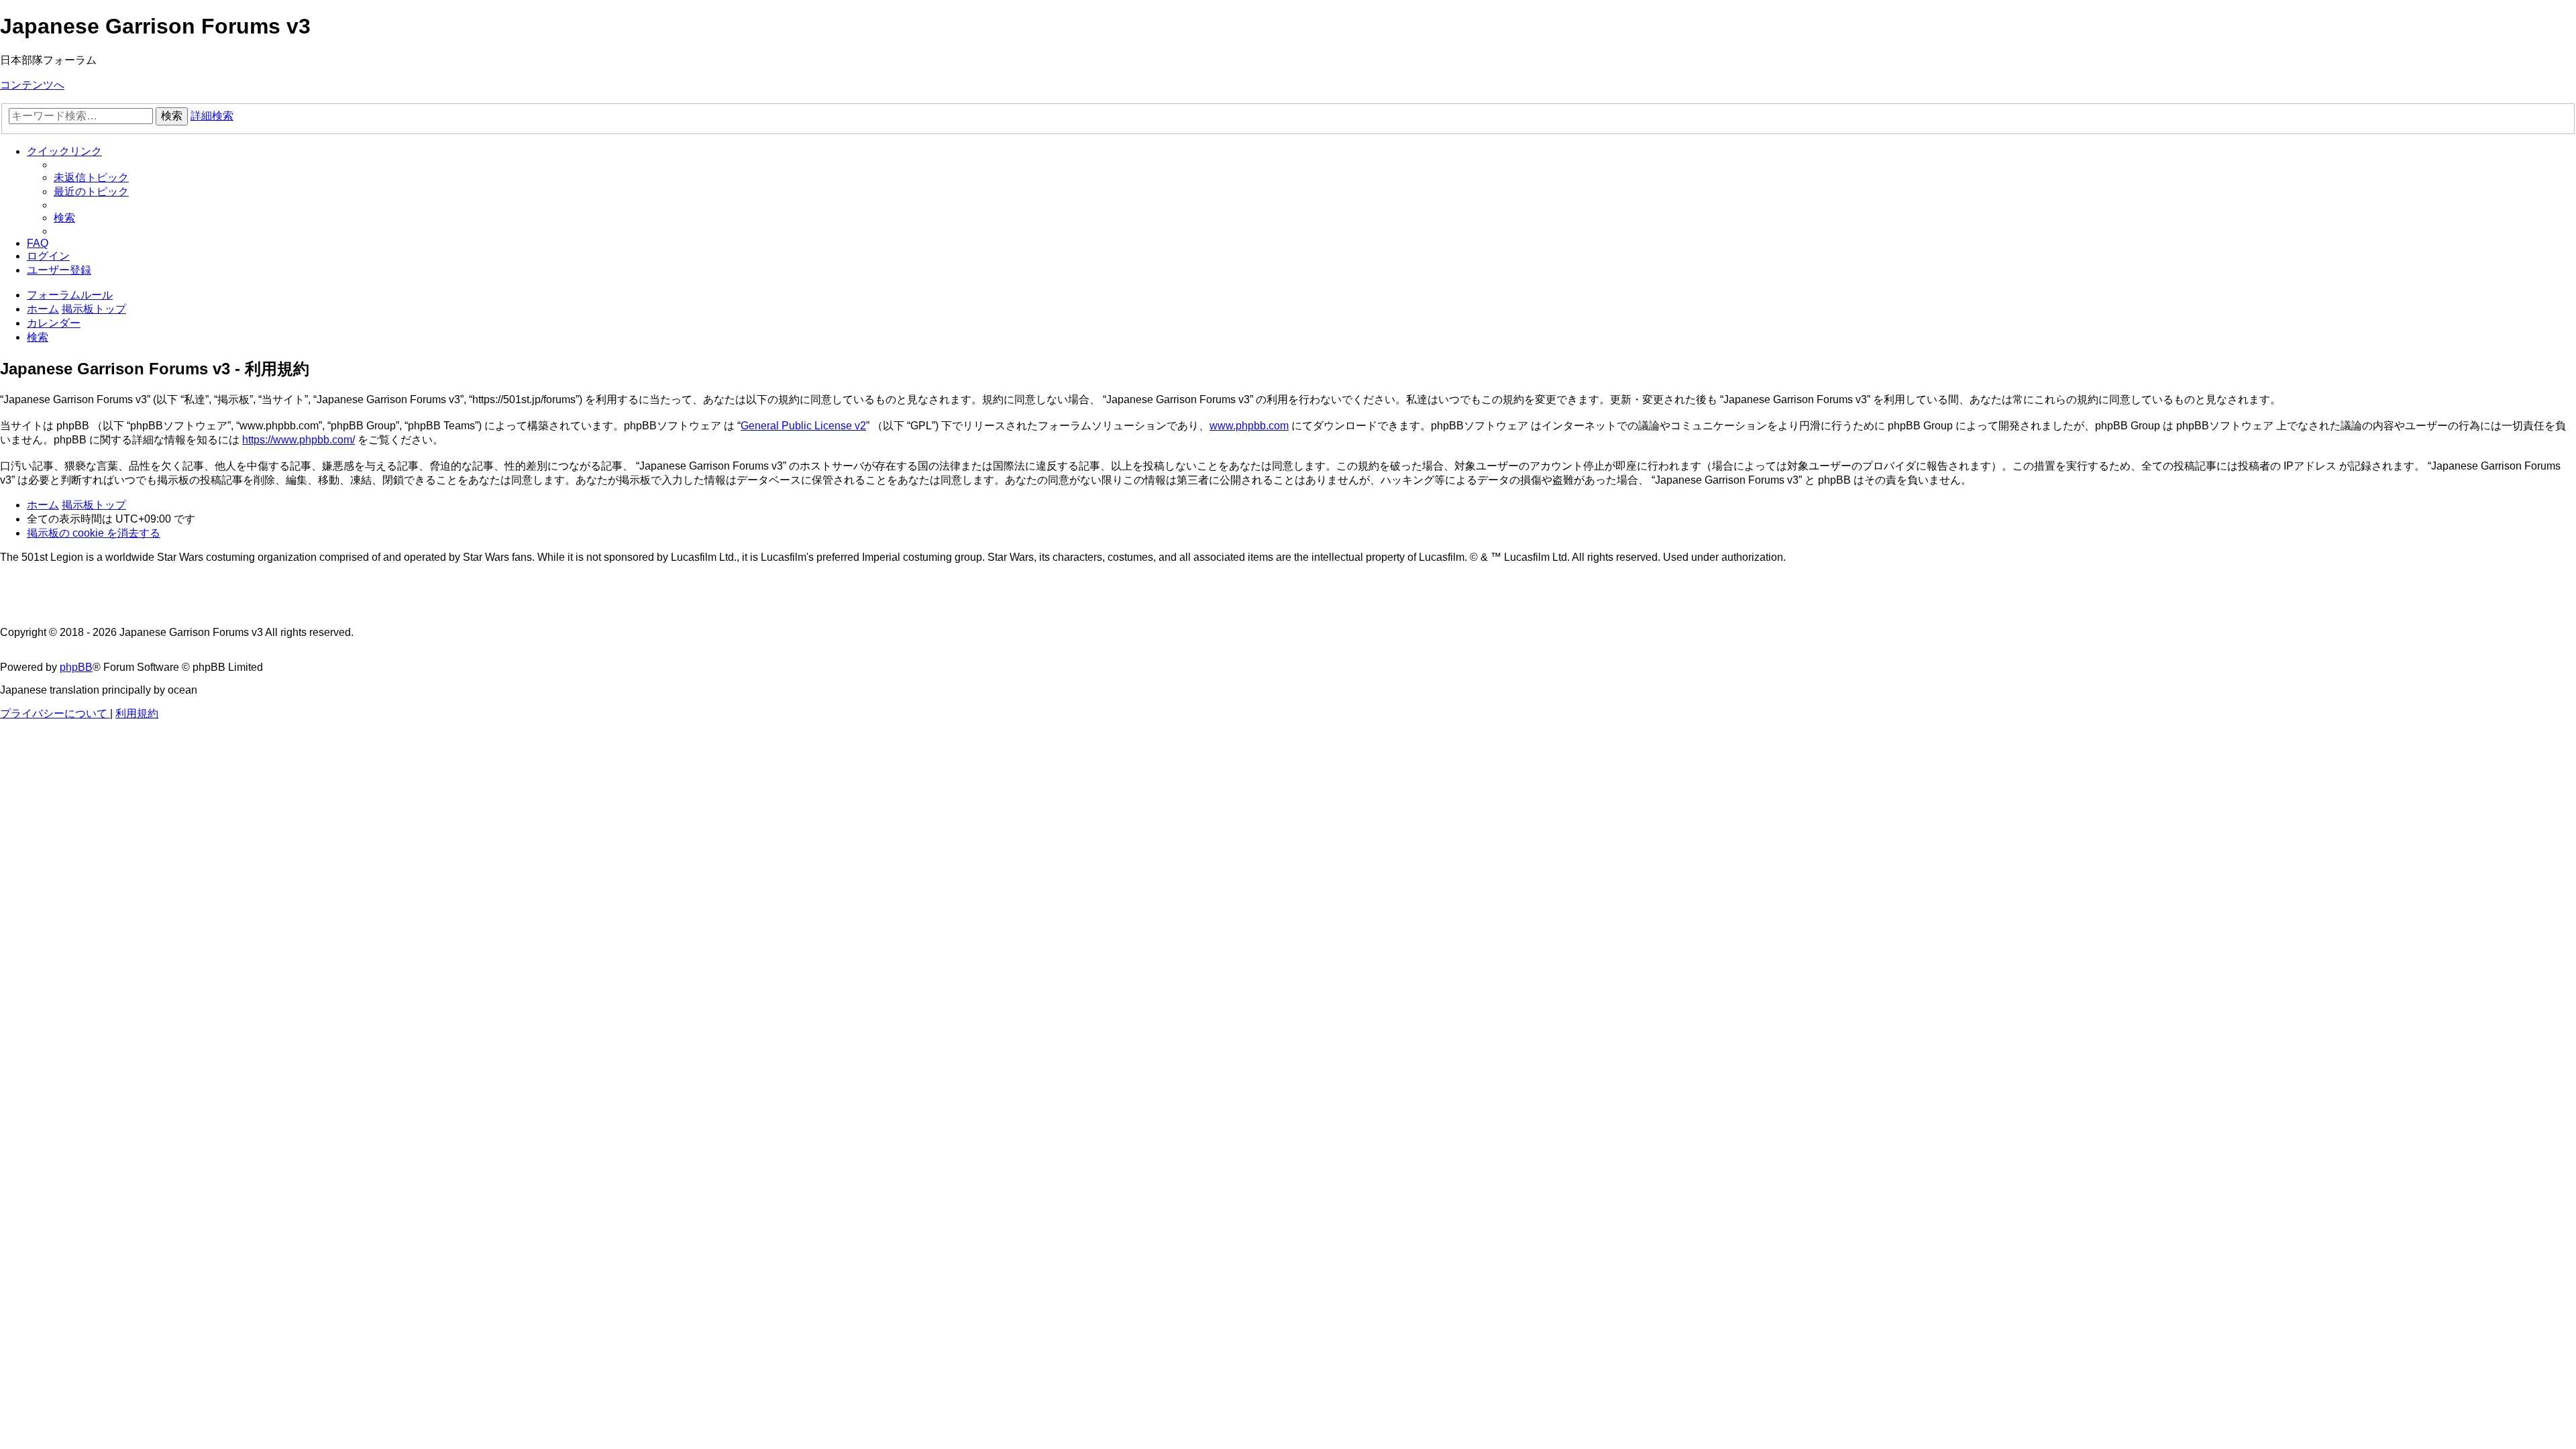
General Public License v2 (803, 426)
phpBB (76, 667)
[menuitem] (91, 177)
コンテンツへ (32, 85)
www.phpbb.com (1249, 426)
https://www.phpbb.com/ (299, 440)
